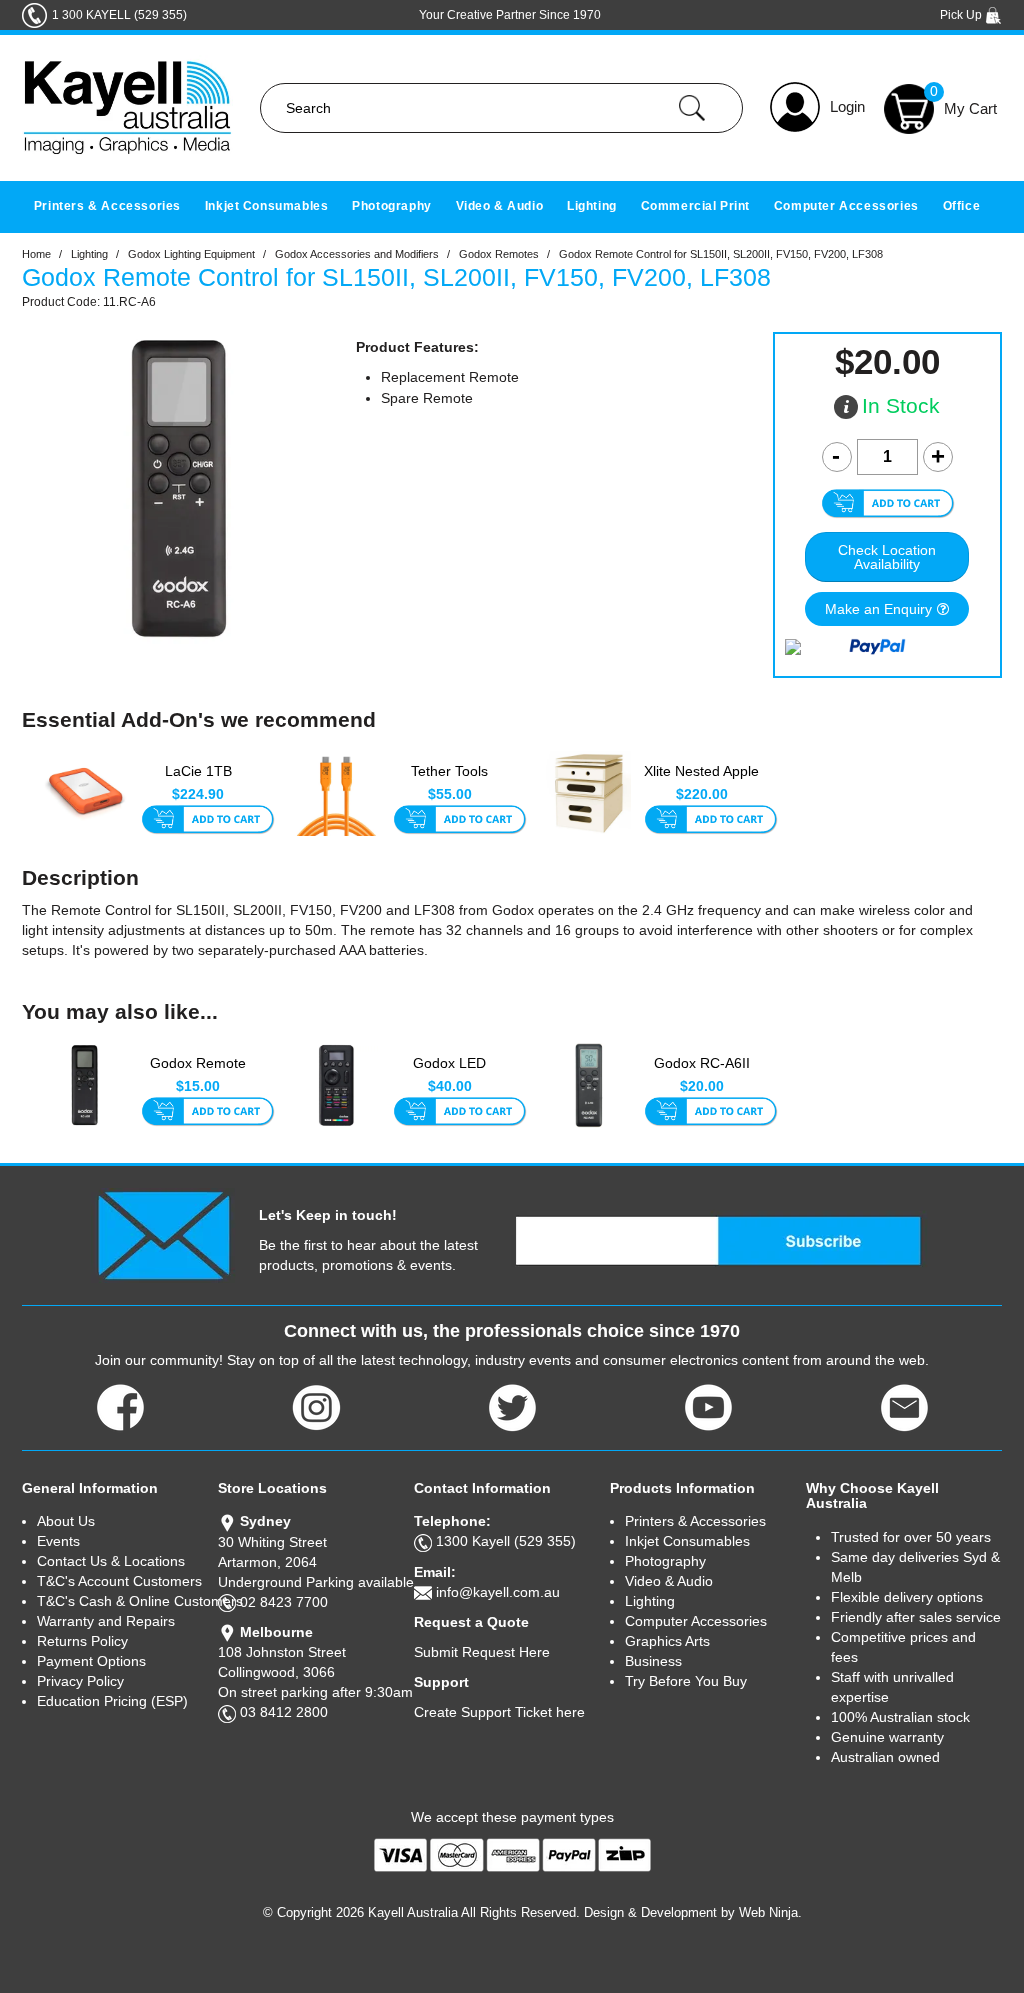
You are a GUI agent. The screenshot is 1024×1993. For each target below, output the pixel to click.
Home (36, 254)
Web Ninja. (770, 1912)
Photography (392, 206)
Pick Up (962, 15)
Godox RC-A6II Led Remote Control (702, 1074)
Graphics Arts (667, 1641)
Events (58, 1541)
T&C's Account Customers (119, 1581)
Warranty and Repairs (106, 1621)
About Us (66, 1521)
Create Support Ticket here (499, 1712)
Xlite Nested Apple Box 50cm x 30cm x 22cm (701, 782)
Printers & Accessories (107, 206)
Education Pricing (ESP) (112, 1701)
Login (847, 106)
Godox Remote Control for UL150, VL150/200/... (198, 1074)
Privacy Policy (80, 1681)
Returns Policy (82, 1641)
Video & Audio (500, 206)
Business (653, 1661)
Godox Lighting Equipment (191, 254)
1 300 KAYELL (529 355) (119, 15)
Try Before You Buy (686, 1681)
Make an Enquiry (878, 609)
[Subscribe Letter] (163, 1234)
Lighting (592, 206)
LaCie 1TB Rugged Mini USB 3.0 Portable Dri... (198, 782)
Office (962, 206)
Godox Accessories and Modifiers (357, 254)
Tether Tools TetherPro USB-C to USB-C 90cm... (450, 782)
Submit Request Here (482, 1652)
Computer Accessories (846, 206)
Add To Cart (207, 821)
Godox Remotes (499, 254)
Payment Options (91, 1661)
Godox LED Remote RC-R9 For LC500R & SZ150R (449, 1074)
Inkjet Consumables (267, 206)
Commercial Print (696, 206)
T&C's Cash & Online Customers (127, 1601)
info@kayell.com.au (498, 1592)
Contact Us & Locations (111, 1561)
